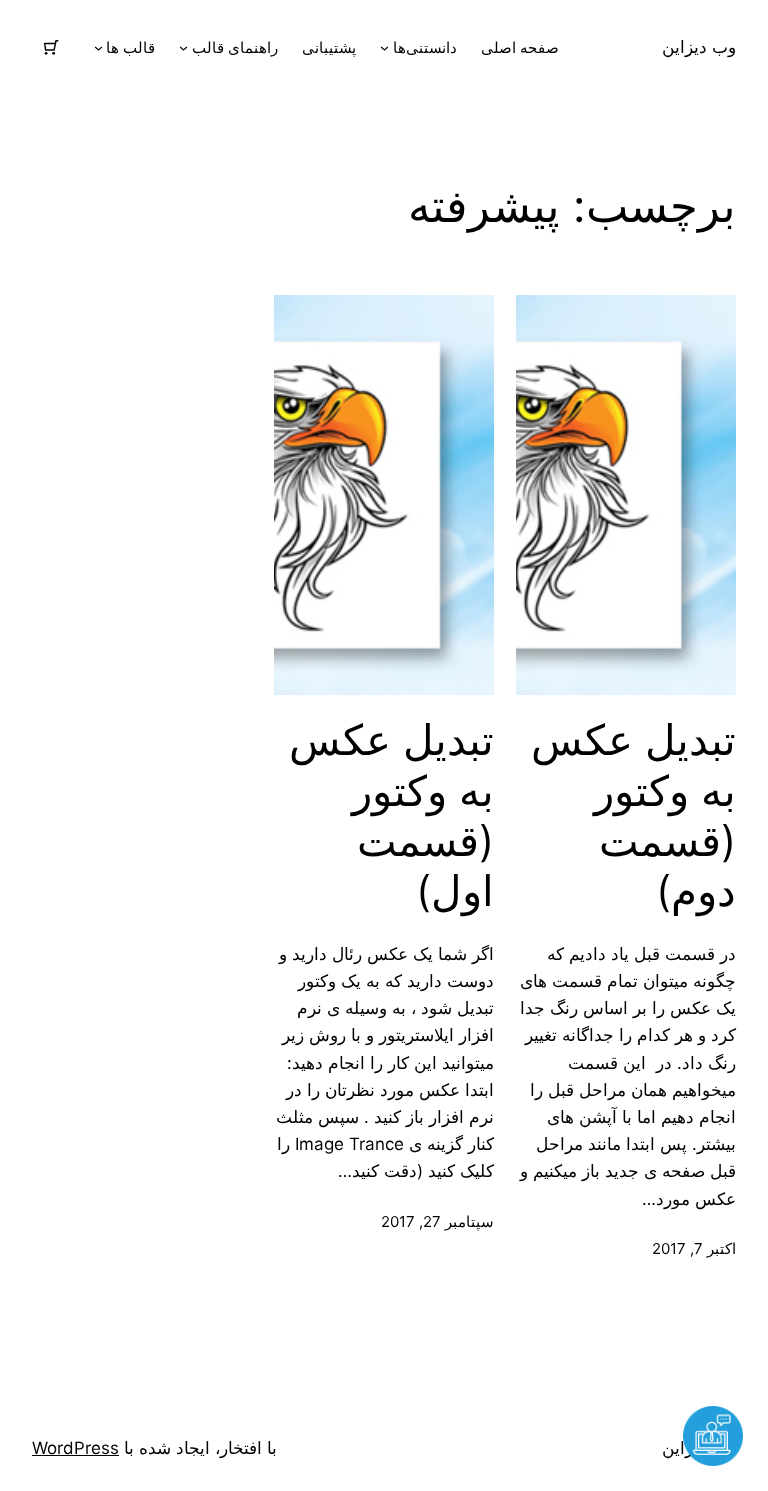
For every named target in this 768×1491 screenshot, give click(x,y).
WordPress (75, 1448)
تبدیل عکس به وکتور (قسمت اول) (391, 815)
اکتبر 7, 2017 (694, 1248)
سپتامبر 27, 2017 (437, 1221)
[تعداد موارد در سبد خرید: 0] (51, 48)
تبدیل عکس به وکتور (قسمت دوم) (633, 815)
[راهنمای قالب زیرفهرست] (183, 47)
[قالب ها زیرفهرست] (98, 47)
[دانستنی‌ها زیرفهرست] (384, 47)
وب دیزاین (699, 47)
